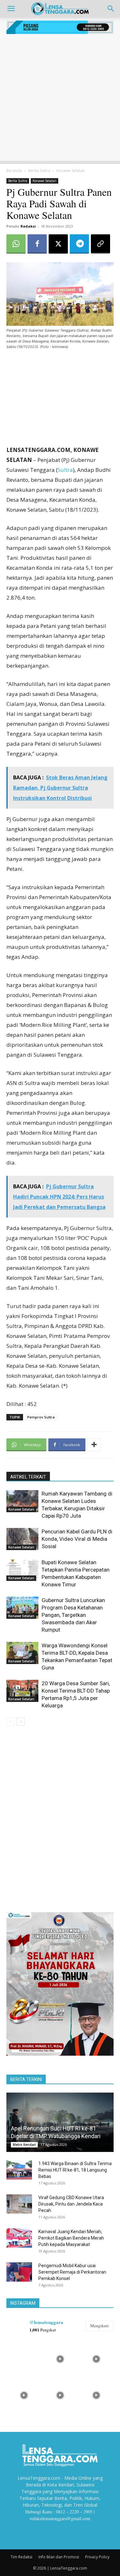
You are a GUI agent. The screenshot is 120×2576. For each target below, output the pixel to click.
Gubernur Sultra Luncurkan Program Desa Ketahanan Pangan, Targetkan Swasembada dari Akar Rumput (73, 1615)
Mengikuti (100, 2326)
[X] (58, 244)
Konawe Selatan (71, 171)
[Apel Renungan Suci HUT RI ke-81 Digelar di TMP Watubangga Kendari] (60, 2122)
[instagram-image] (24, 2358)
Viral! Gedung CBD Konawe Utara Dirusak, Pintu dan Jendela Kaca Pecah (71, 2204)
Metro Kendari (24, 2145)
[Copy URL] (100, 244)
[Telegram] (79, 244)
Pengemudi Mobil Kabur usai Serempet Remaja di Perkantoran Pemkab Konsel (72, 2272)
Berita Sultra (39, 171)
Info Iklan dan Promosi (59, 2557)
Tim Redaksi (21, 2557)
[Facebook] (37, 244)
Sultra (65, 470)
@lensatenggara (46, 2322)
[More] (94, 1445)
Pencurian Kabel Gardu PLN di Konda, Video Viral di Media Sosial (77, 1539)
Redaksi (28, 226)
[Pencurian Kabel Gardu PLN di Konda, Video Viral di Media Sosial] (22, 1539)
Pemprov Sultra (41, 1417)
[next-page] (21, 1722)
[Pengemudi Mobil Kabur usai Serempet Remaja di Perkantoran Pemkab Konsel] (19, 2272)
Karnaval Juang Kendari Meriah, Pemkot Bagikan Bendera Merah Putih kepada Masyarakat (71, 2238)
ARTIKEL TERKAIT (28, 1477)
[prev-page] (10, 1722)
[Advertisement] (60, 101)
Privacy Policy (97, 2557)
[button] (11, 9)
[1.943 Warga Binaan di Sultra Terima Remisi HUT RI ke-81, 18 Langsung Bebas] (19, 2170)
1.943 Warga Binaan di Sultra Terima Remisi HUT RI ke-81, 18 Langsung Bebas (75, 2170)
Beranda (14, 171)
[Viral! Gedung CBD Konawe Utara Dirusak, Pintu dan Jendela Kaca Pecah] (19, 2204)
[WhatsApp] (16, 244)
